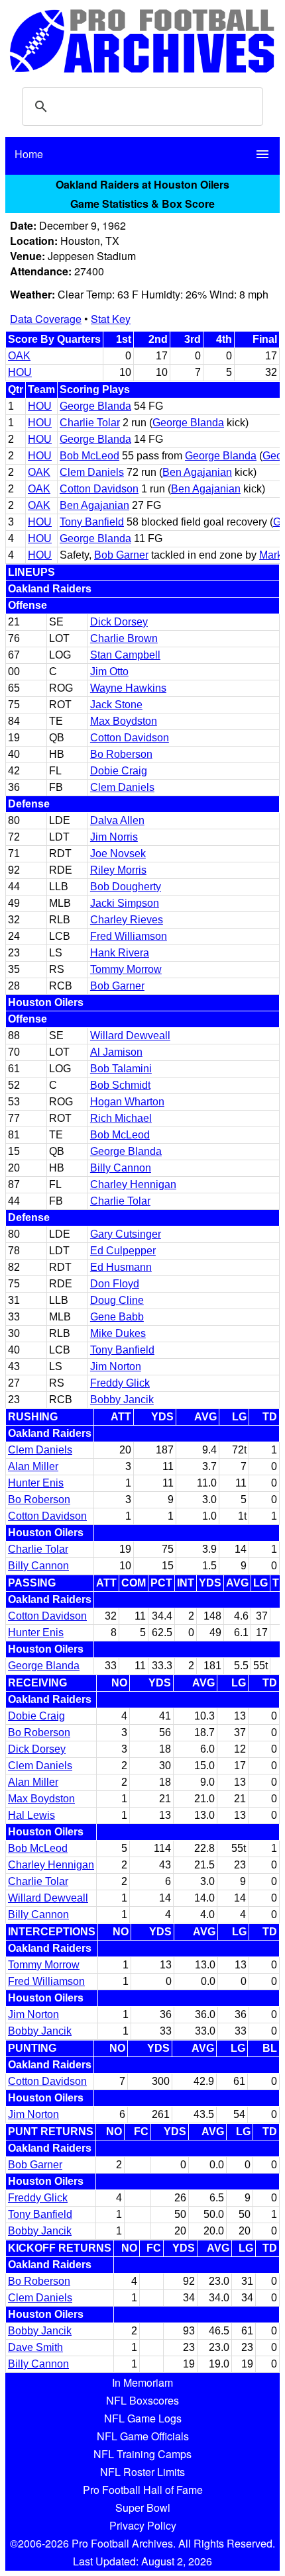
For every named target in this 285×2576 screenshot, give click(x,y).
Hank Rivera (120, 953)
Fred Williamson (129, 936)
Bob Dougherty (126, 887)
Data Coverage (46, 319)
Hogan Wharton (127, 1102)
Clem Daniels (92, 472)
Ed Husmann (121, 1267)
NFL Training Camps (142, 2454)
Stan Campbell (125, 655)
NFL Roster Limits (142, 2472)
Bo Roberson (121, 754)
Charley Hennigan (133, 1184)
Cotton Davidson (99, 489)
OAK (19, 356)
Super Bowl (143, 2507)
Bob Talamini (121, 1069)
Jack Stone (116, 705)
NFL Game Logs (143, 2418)
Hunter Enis (36, 1483)
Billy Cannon (121, 1168)
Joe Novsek (118, 853)
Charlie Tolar (90, 423)
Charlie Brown (124, 638)
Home (29, 154)
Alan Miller (33, 1466)
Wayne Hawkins (128, 688)
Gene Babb (117, 1317)
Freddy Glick (120, 1383)
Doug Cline (117, 1300)
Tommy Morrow (126, 969)
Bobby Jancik (122, 1400)
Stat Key (111, 319)
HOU (20, 372)
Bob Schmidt (120, 1085)
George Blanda (95, 406)
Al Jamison (116, 1052)
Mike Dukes (118, 1333)
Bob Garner (121, 555)
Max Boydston (124, 721)
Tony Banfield (92, 522)
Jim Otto (109, 671)
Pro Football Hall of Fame (143, 2490)
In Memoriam (142, 2382)
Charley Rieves (127, 920)
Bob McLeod (89, 456)
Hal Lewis (31, 1815)
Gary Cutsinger (126, 1234)
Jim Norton (116, 1366)
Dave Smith (35, 2347)
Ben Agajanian (197, 472)
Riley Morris (118, 870)
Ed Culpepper (123, 1251)
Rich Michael (121, 1118)
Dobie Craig (119, 771)
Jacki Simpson (125, 903)
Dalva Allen (117, 820)
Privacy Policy (143, 2525)
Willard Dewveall (130, 1035)
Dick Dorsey (119, 622)
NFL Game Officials (143, 2436)
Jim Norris (114, 837)
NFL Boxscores (142, 2400)
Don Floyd (115, 1284)
